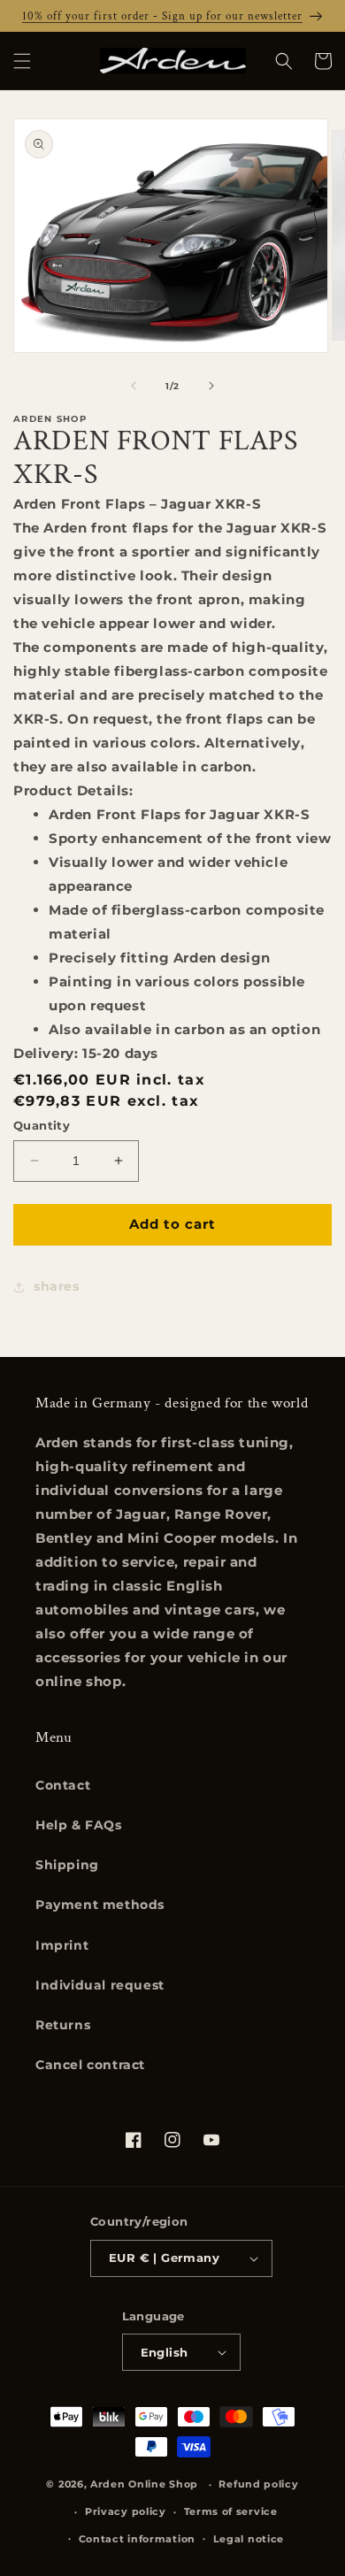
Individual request (100, 1985)
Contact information (137, 2539)
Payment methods (100, 1905)
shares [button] (57, 1286)
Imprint (62, 1945)
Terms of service (231, 2511)
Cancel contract (90, 2065)
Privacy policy (126, 2511)
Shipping (67, 1865)
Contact (63, 1785)
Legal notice (249, 2539)
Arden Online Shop (144, 2484)
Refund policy (258, 2484)
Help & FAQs (79, 1825)
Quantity (42, 1125)
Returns (63, 2025)
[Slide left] (134, 386)
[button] (22, 61)
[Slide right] (211, 386)
